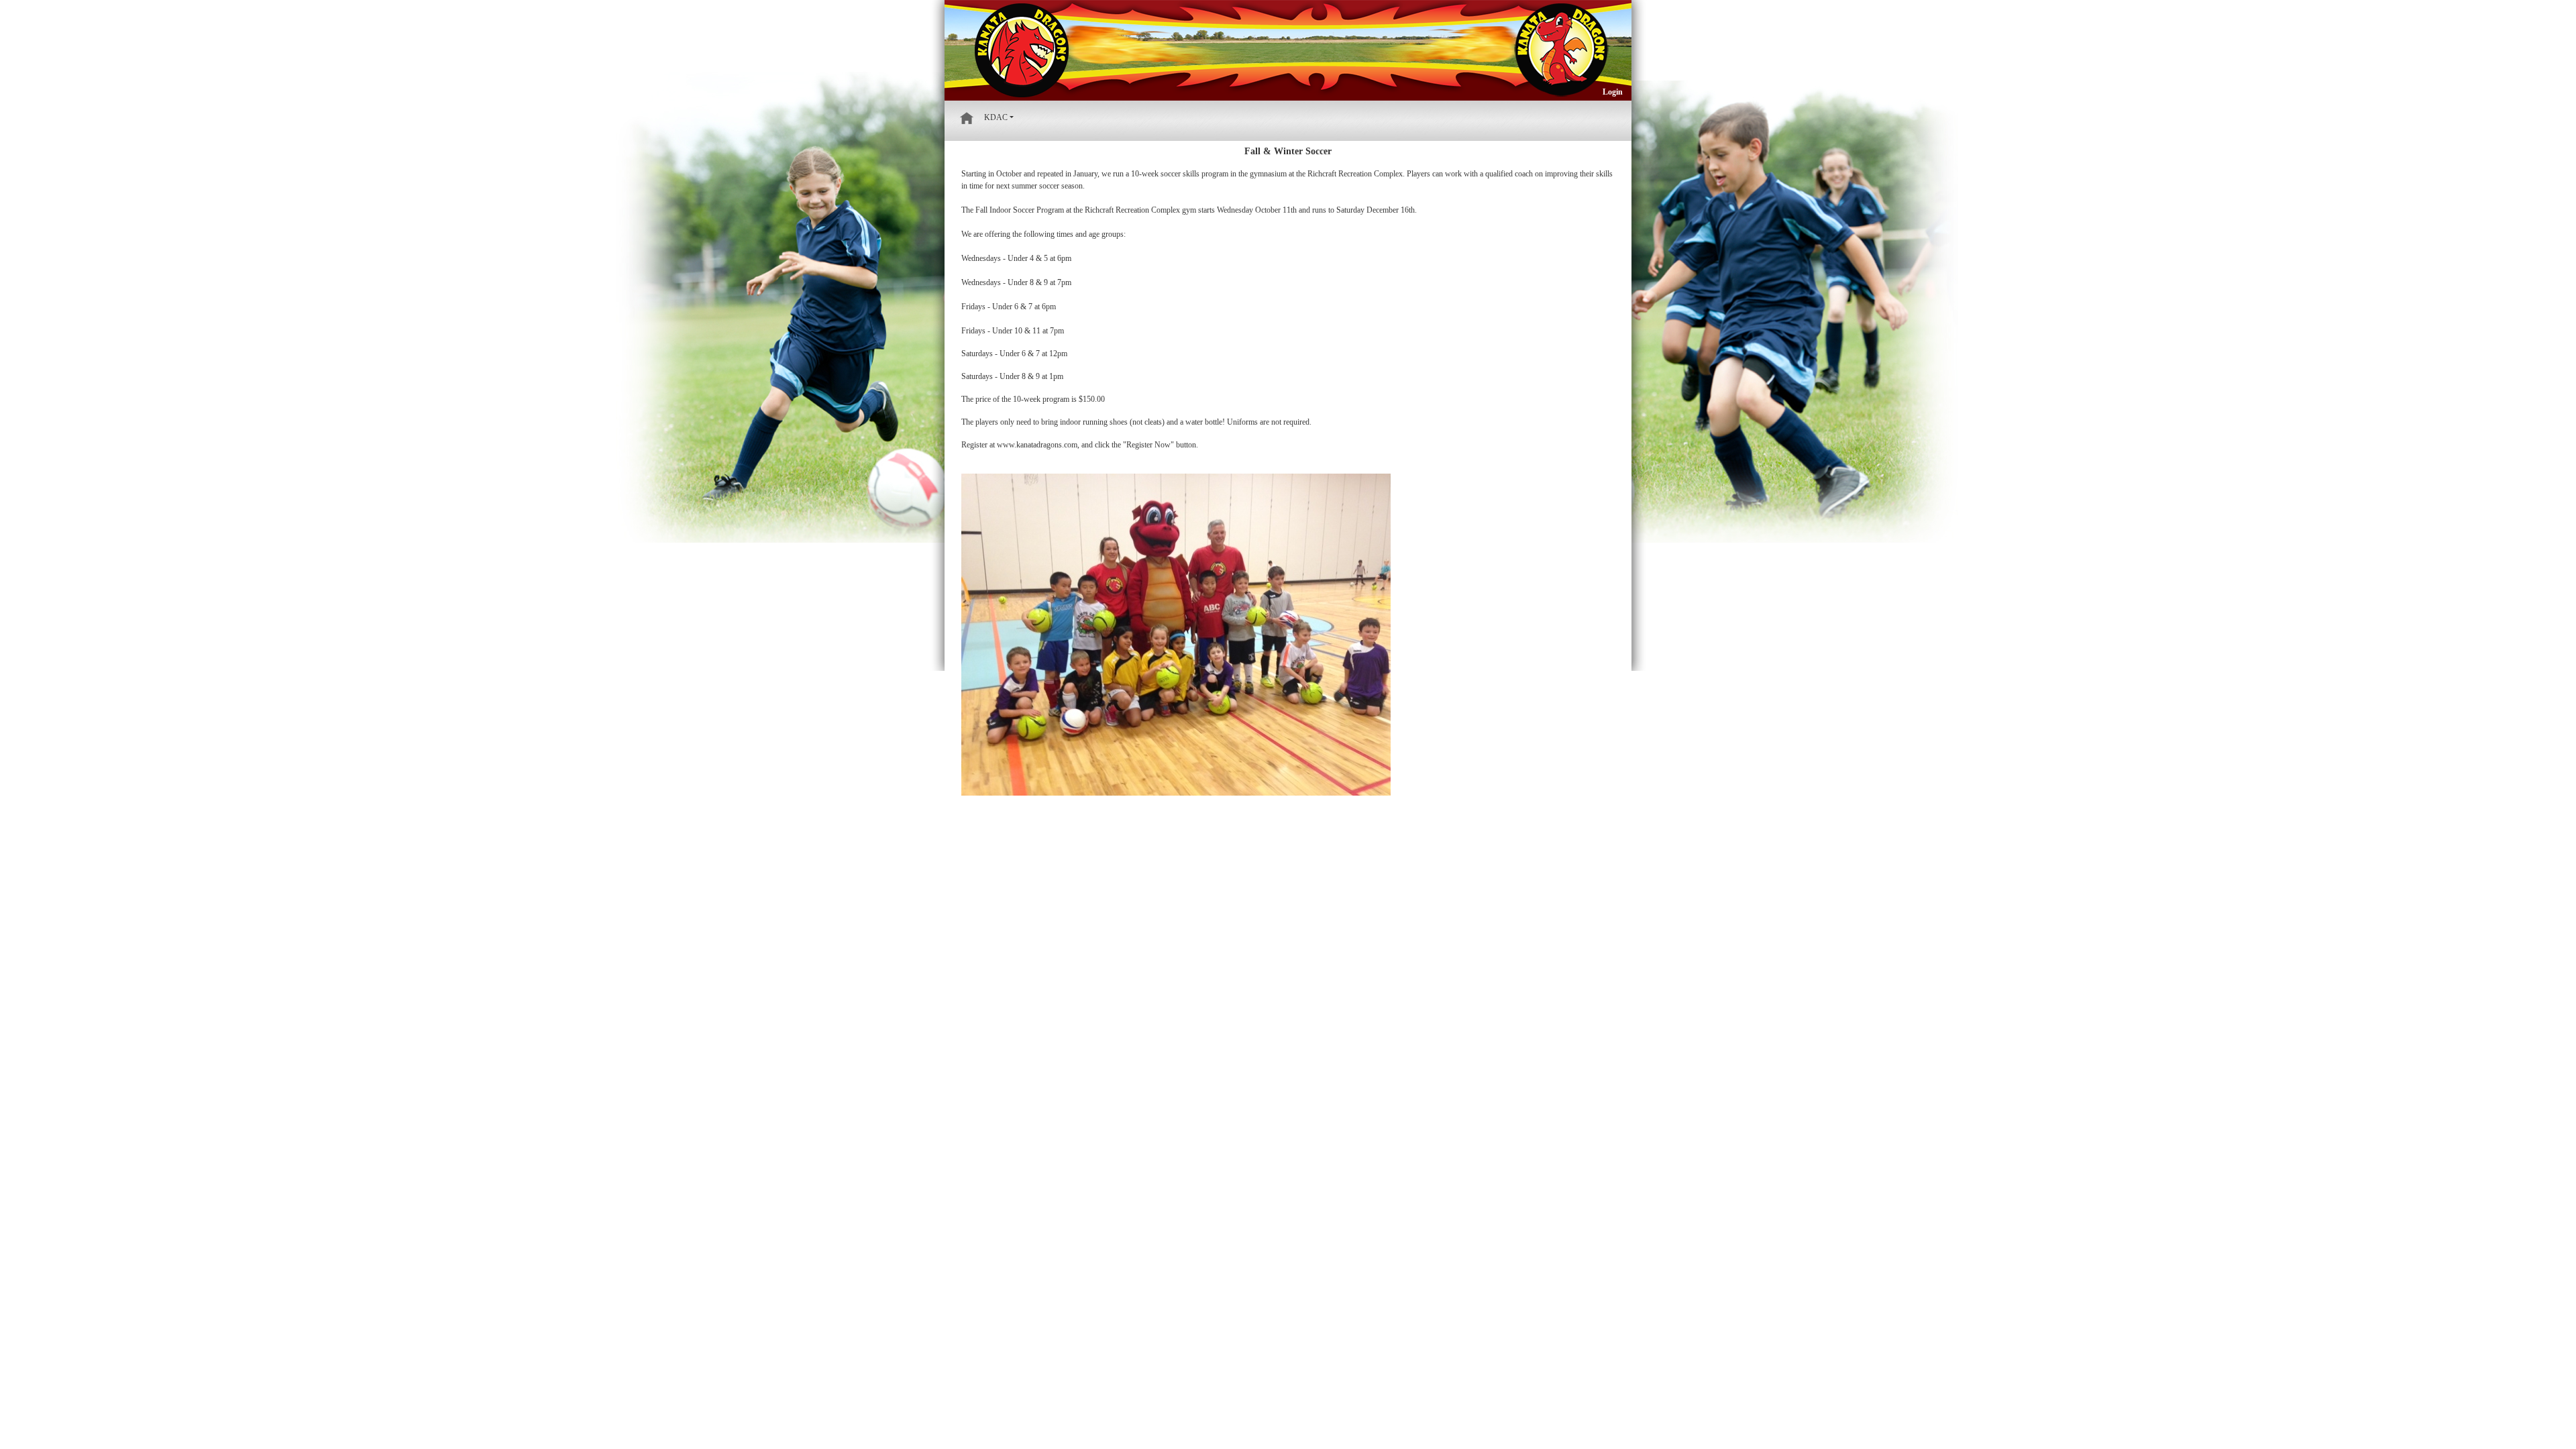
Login (1613, 92)
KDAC (996, 117)
